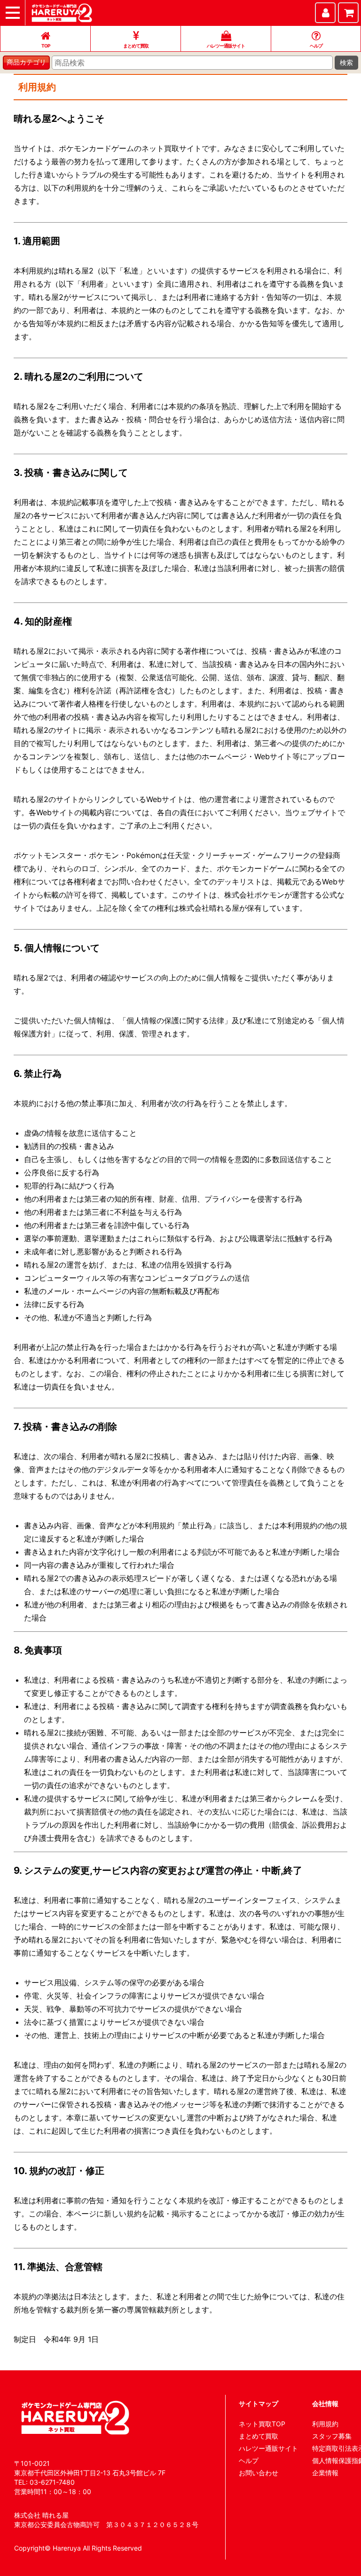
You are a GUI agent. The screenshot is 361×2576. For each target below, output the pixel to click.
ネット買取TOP (262, 2424)
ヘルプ (249, 2460)
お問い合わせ (259, 2473)
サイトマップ (259, 2403)
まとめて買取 (259, 2436)
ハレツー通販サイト (268, 2448)
